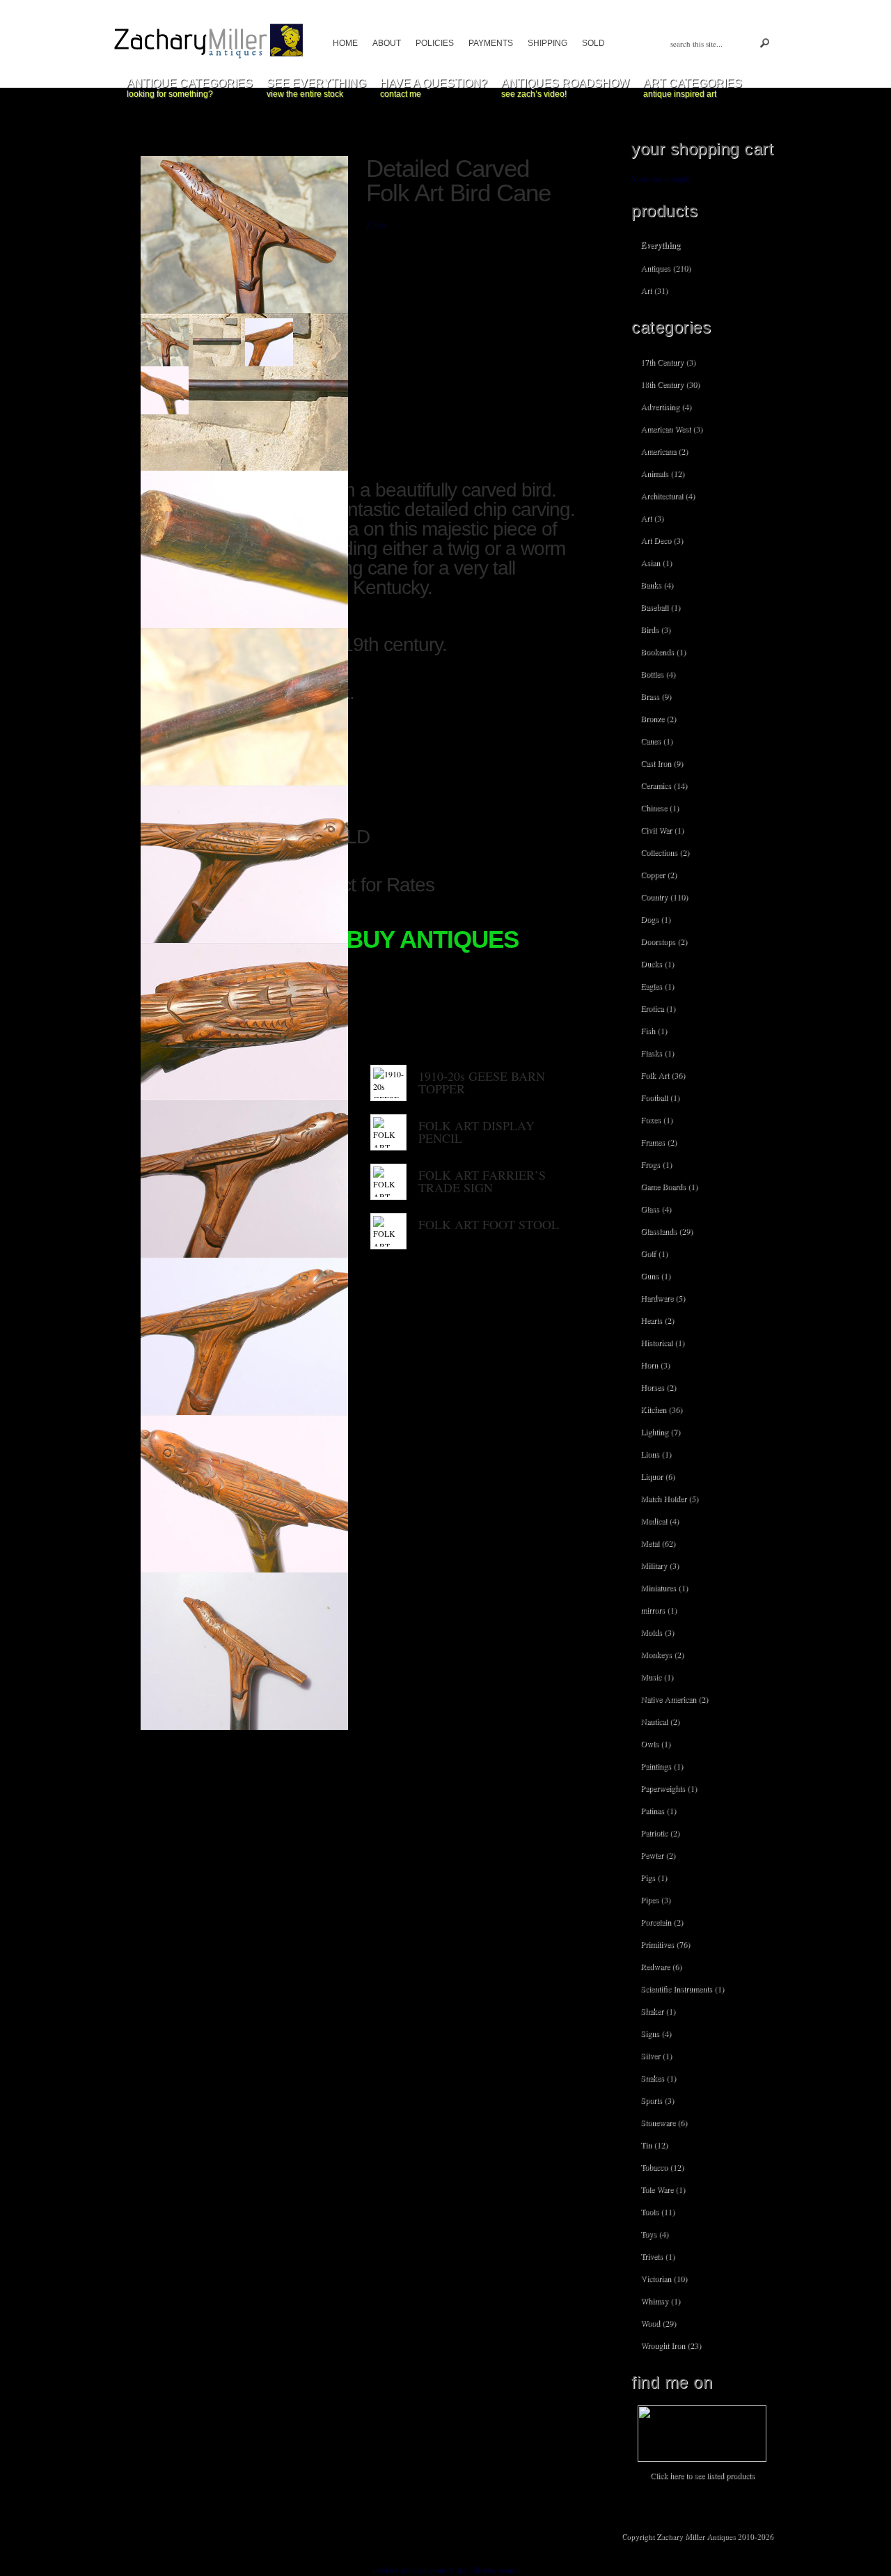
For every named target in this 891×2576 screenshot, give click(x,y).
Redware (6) (661, 1966)
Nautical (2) (660, 1721)
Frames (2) (659, 1141)
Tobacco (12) (662, 2167)
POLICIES (435, 43)
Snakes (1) (658, 2077)
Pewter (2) (658, 1855)
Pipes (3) (655, 1899)
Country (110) (664, 896)
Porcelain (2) (662, 1921)
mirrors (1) (659, 1609)
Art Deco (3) (662, 540)
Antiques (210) (665, 267)
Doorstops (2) (664, 941)
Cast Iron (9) (662, 763)
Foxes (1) (656, 1119)
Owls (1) (655, 1743)
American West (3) (671, 428)
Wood (369, 999)
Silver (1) (656, 2055)
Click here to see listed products (702, 2475)
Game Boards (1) (669, 1186)
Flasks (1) (657, 1052)
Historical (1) (662, 1342)
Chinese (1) (660, 807)
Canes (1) (656, 740)
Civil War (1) (662, 829)
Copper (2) (659, 874)
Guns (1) (655, 1275)
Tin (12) (654, 2144)
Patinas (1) (658, 1810)
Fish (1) (654, 1030)
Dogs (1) (655, 919)
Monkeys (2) (662, 1654)
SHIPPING (547, 43)
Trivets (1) (657, 2256)
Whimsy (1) (660, 2300)
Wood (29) (658, 2323)
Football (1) (660, 1097)
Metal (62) (658, 1543)
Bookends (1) (663, 651)
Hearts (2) (657, 1320)
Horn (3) (655, 1364)
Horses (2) (658, 1387)
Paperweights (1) (669, 1788)
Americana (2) (664, 451)
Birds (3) (655, 629)
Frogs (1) (656, 1164)
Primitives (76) (665, 1944)
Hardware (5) (663, 1297)
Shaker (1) (658, 2011)
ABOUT (387, 43)
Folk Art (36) (663, 1075)
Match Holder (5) (669, 1498)
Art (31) (654, 290)
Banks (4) (657, 584)
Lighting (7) (660, 1431)
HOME (345, 43)
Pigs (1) (654, 1877)
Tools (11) (657, 2211)
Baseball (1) (660, 607)
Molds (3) (657, 1632)
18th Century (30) (670, 384)
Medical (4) (660, 1520)
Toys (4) (654, 2233)
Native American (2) (674, 1699)
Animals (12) (662, 473)
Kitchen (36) (661, 1409)
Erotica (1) (658, 1008)
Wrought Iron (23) (671, 2345)
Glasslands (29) (667, 1231)
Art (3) (652, 517)
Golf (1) (654, 1253)
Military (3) (660, 1565)
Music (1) (657, 1676)
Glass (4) (656, 1208)
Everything (660, 245)
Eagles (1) (657, 985)
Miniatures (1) (664, 1587)
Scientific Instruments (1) (682, 1988)
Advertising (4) (666, 406)
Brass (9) (656, 696)
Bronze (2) (658, 718)
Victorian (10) (664, 2278)
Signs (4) (656, 2033)
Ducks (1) (657, 963)
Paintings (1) (662, 1765)
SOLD (593, 43)
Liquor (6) (657, 1476)
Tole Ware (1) (663, 2189)
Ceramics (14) (664, 785)
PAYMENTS (491, 43)
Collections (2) (665, 852)
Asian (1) (656, 562)
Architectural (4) (668, 495)
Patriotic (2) (660, 1832)
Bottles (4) (658, 673)
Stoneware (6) (664, 2122)
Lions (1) (656, 1453)
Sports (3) (657, 2100)
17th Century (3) (668, 361)
